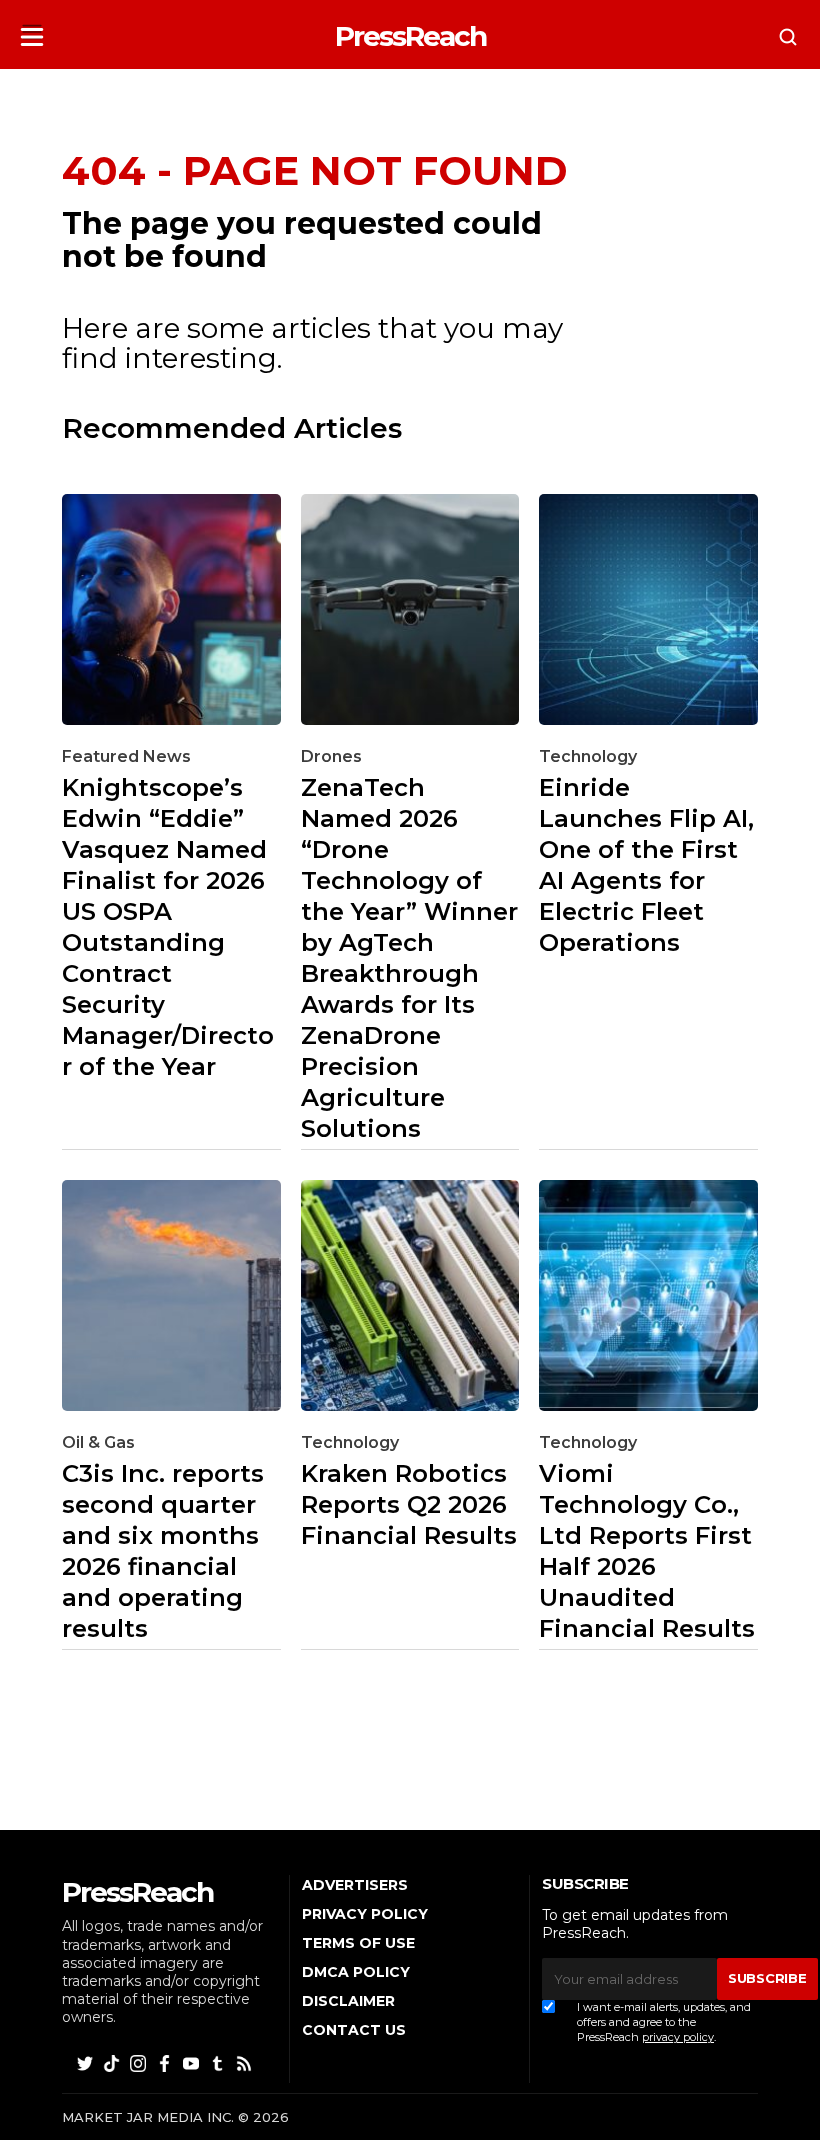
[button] (32, 30)
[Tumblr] (219, 2062)
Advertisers (355, 1885)
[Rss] (246, 2062)
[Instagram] (140, 2062)
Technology (588, 756)
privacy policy (678, 2037)
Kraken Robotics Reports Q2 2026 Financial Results (409, 1504)
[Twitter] (87, 2062)
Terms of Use (358, 1943)
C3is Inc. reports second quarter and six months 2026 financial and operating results (163, 1551)
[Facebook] (166, 2062)
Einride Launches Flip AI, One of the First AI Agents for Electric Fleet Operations (646, 865)
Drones (331, 756)
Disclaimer (348, 2001)
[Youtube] (193, 2062)
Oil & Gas (98, 1442)
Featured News (126, 756)
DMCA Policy (356, 1972)
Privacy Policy (365, 1914)
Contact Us (354, 2030)
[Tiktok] (113, 2062)
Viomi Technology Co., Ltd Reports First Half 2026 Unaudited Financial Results (647, 1551)
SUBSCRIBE (767, 1978)
